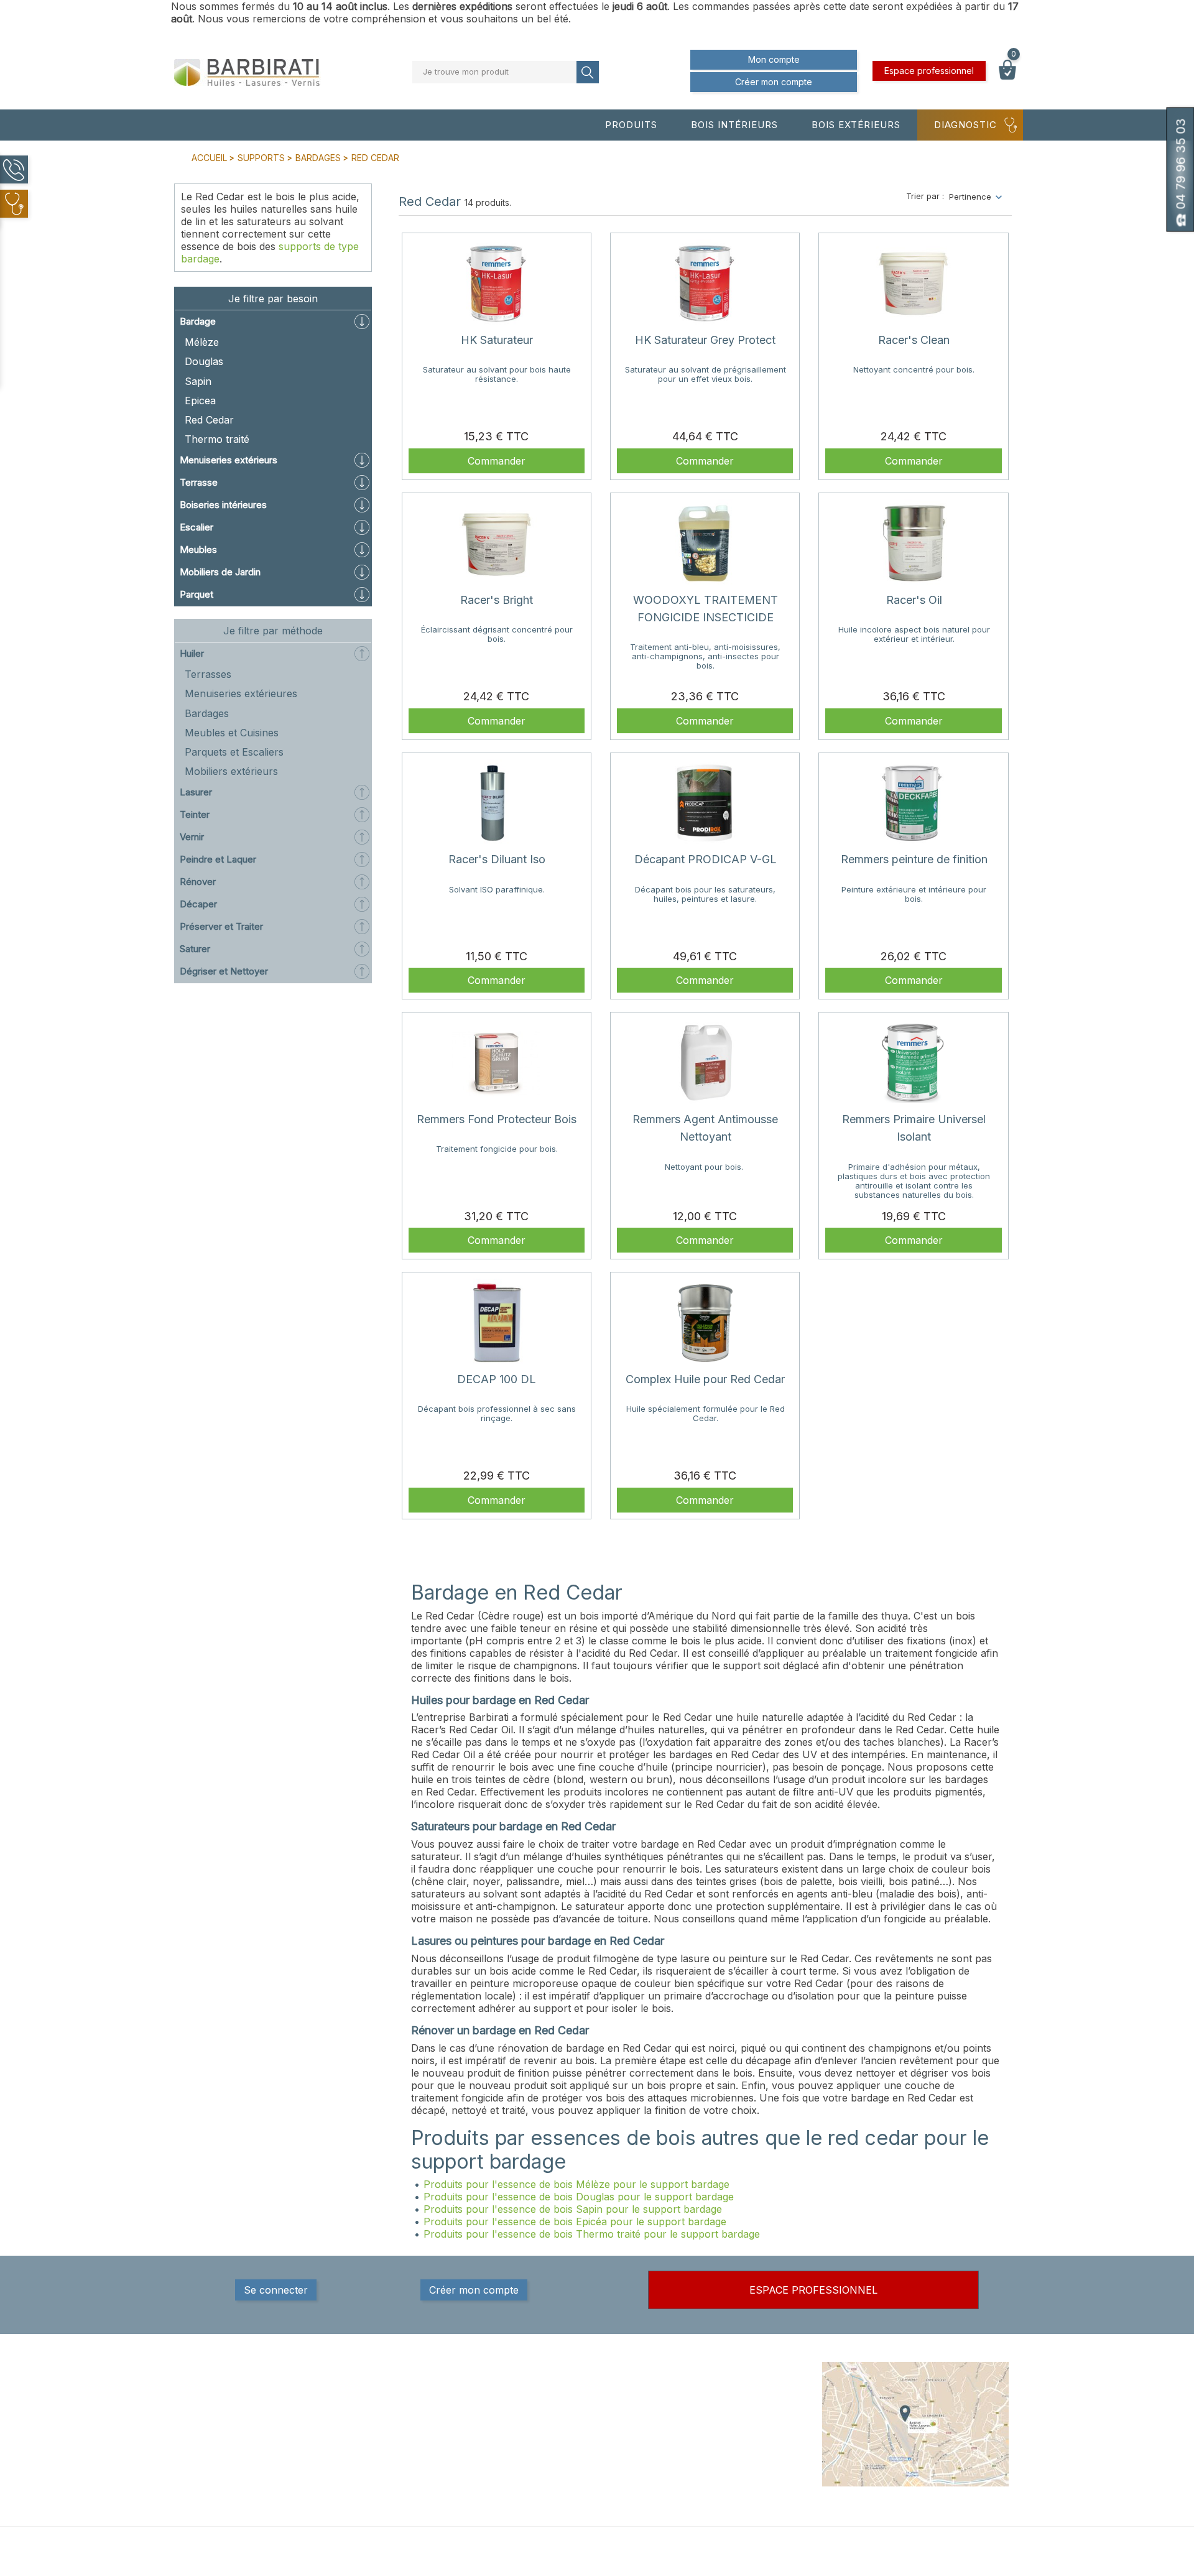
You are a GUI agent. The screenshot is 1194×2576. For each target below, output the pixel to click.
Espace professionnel (929, 71)
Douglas (204, 361)
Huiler (192, 653)
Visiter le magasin (713, 2481)
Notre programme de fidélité (733, 2494)
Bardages (207, 713)
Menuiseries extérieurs (229, 460)
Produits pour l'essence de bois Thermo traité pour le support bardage (592, 2234)
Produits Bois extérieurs (583, 2419)
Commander (497, 461)
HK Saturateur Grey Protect (705, 340)
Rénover (198, 882)
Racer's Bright (497, 600)
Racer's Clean (914, 340)
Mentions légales (711, 2394)
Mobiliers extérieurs (231, 771)
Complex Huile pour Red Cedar (705, 1379)
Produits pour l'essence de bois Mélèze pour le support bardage (576, 2184)
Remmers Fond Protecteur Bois (497, 1119)
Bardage (198, 321)
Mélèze (202, 342)
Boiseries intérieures (223, 505)
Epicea (200, 401)
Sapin (198, 381)
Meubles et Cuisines (232, 733)
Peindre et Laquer (218, 859)
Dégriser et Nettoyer (224, 971)
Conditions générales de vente (738, 2407)
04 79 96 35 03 (237, 2445)
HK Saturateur (497, 340)
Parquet (197, 594)
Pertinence (970, 197)
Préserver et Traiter (221, 926)
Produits (631, 125)
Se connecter (276, 2290)
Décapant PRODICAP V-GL (706, 859)
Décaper (198, 904)
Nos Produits (562, 2394)
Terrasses (208, 674)
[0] (1007, 76)
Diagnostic (965, 125)
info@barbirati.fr (239, 2461)
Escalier (197, 527)
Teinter (195, 814)
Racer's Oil (914, 600)
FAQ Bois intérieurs (574, 2444)
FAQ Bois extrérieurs (577, 2457)
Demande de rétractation (727, 2506)
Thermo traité (217, 439)
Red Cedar (209, 420)
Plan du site (701, 2469)
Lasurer (196, 792)
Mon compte (774, 59)
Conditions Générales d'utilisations (721, 2438)
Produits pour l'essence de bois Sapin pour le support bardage (573, 2209)
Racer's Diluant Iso (497, 859)
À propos (696, 2419)
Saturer (195, 949)
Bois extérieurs (856, 125)
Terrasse (199, 482)
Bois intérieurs (734, 125)
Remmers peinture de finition (914, 859)
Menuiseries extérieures (241, 693)
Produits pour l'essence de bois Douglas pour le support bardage (579, 2197)
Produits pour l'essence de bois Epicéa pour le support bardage (575, 2222)
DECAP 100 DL (497, 1379)
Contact (694, 2457)
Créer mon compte (774, 82)
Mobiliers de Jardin (220, 572)
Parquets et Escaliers (234, 752)
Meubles (198, 549)
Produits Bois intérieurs (582, 2407)
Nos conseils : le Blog (579, 2432)
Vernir (192, 837)
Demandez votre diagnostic (591, 2469)
